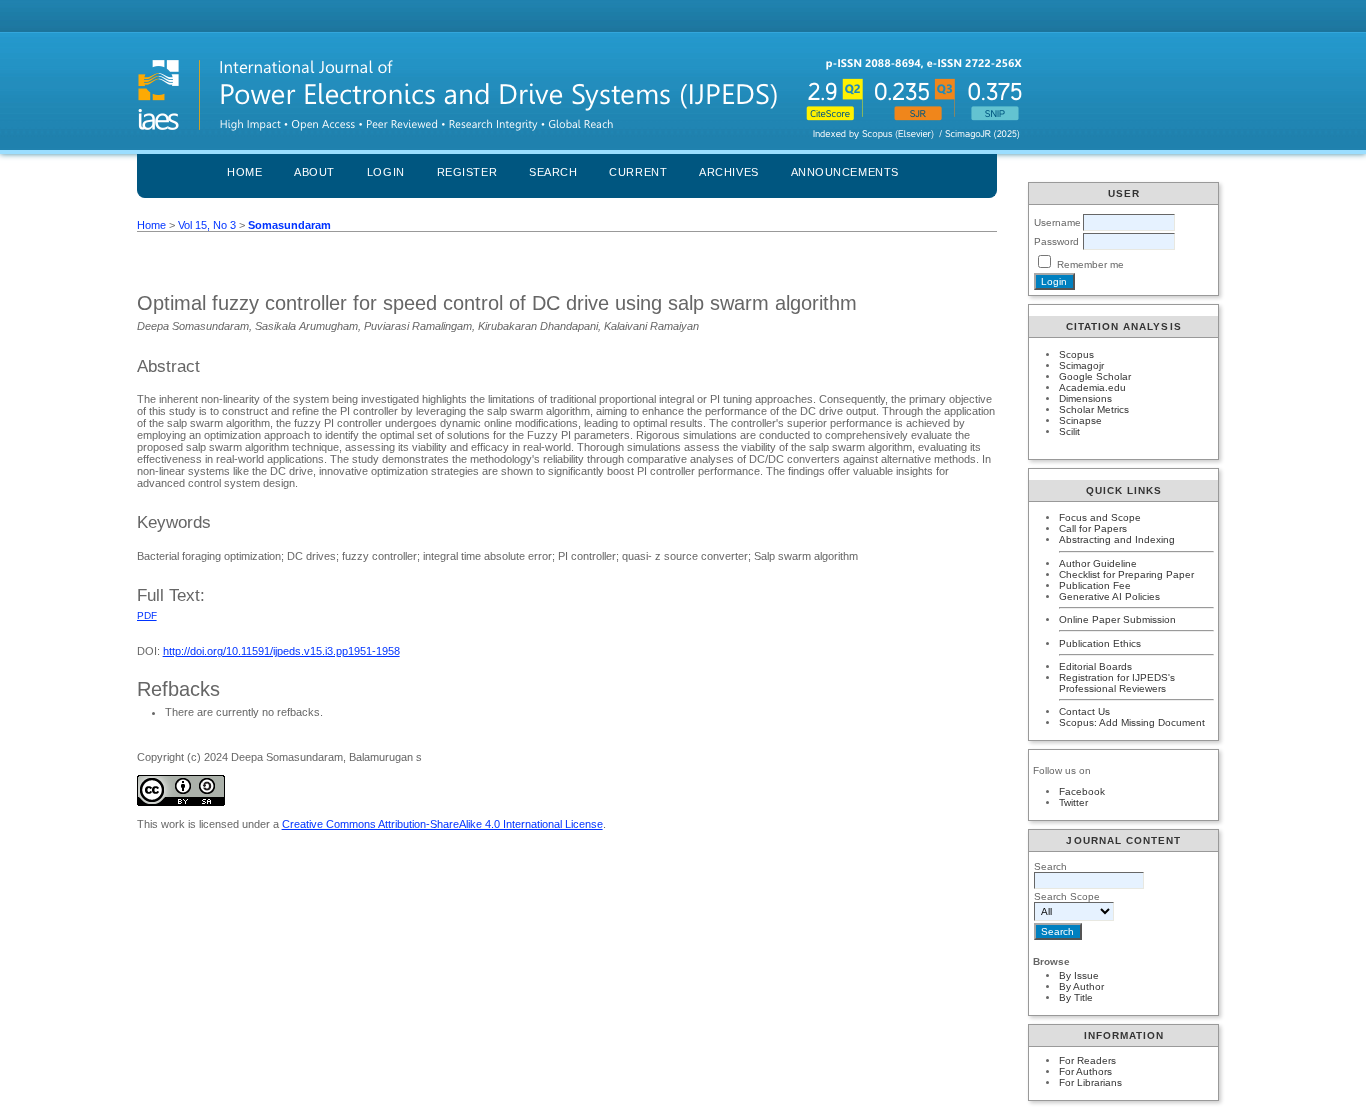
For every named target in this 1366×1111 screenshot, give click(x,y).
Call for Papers (1093, 528)
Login (386, 172)
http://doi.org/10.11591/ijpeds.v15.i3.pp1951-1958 (281, 651)
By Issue (1079, 975)
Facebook (1082, 791)
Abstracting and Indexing (1117, 539)
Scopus (1076, 354)
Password (1056, 241)
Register (467, 172)
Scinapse (1080, 420)
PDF (147, 615)
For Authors (1085, 1071)
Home (244, 172)
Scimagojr (1081, 365)
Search (553, 172)
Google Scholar (1095, 376)
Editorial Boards (1095, 666)
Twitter (1073, 802)
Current (638, 172)
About (314, 172)
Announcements (845, 172)
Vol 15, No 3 (207, 225)
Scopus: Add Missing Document (1132, 722)
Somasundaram (289, 225)
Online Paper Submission (1117, 619)
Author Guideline (1098, 563)
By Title (1076, 997)
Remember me (1090, 264)
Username (1057, 222)
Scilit (1069, 431)
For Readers (1087, 1060)
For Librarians (1090, 1082)
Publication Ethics (1100, 643)
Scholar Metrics (1094, 409)
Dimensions (1085, 398)
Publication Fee (1095, 585)
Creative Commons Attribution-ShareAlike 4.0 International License (442, 824)
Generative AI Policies (1109, 596)
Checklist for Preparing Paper (1126, 574)
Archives (728, 172)
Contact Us (1084, 711)
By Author (1081, 986)
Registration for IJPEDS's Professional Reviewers (1117, 683)
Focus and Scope (1100, 517)
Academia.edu (1092, 387)
